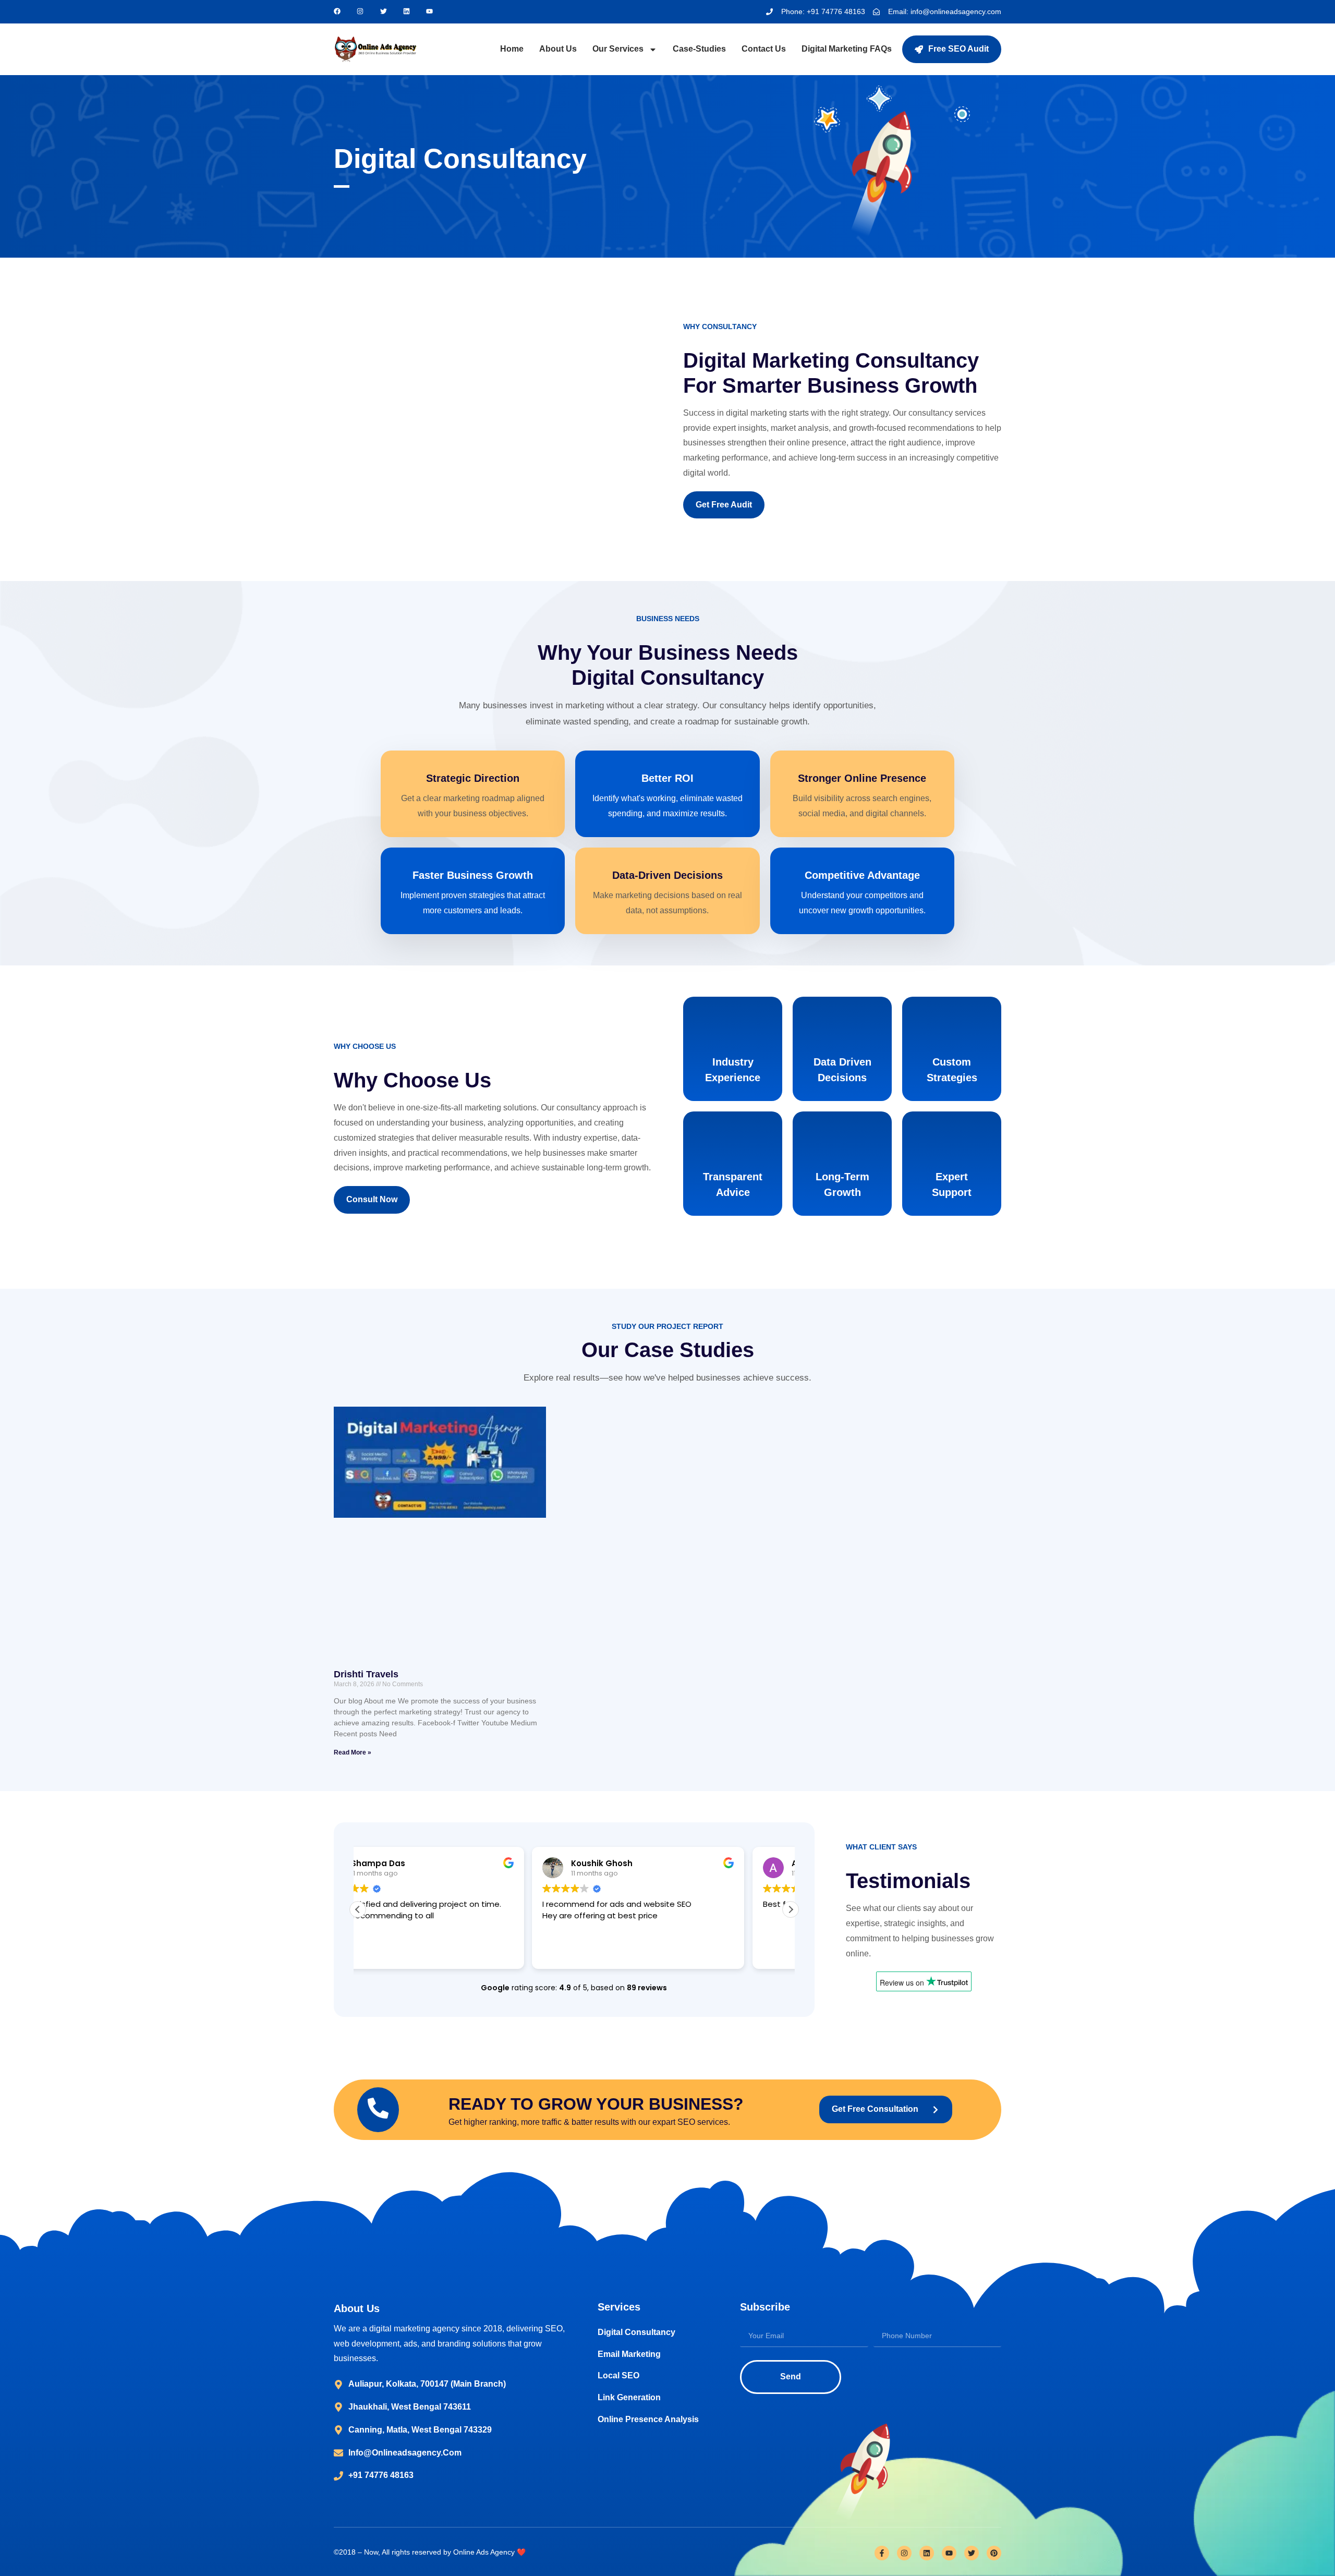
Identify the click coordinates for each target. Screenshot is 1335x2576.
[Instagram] (904, 2553)
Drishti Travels (366, 1674)
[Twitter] (972, 2553)
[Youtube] (949, 2553)
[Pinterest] (994, 2553)
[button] (791, 1909)
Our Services (618, 49)
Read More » (353, 1752)
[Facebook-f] (882, 2553)
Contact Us (764, 49)
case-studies (699, 49)
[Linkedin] (927, 2553)
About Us (558, 49)
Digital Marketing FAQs (847, 49)
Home (512, 49)
